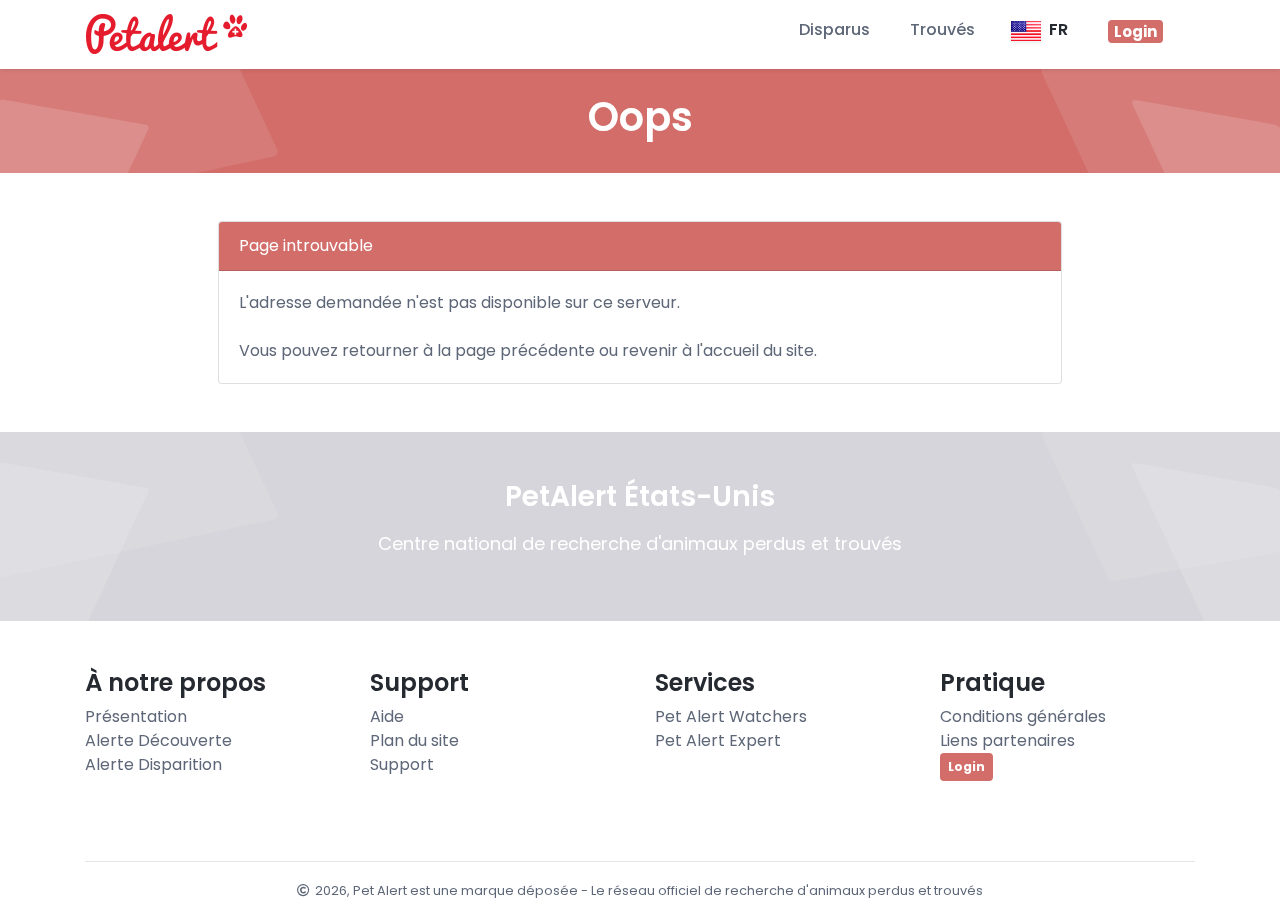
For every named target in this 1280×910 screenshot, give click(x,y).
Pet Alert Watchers (731, 716)
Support (402, 764)
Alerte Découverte (158, 740)
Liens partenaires (1007, 740)
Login (966, 766)
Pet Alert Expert (718, 740)
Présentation (136, 716)
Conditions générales (1023, 716)
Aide (387, 716)
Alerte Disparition (153, 764)
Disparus (834, 29)
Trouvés (942, 29)
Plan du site (414, 740)
